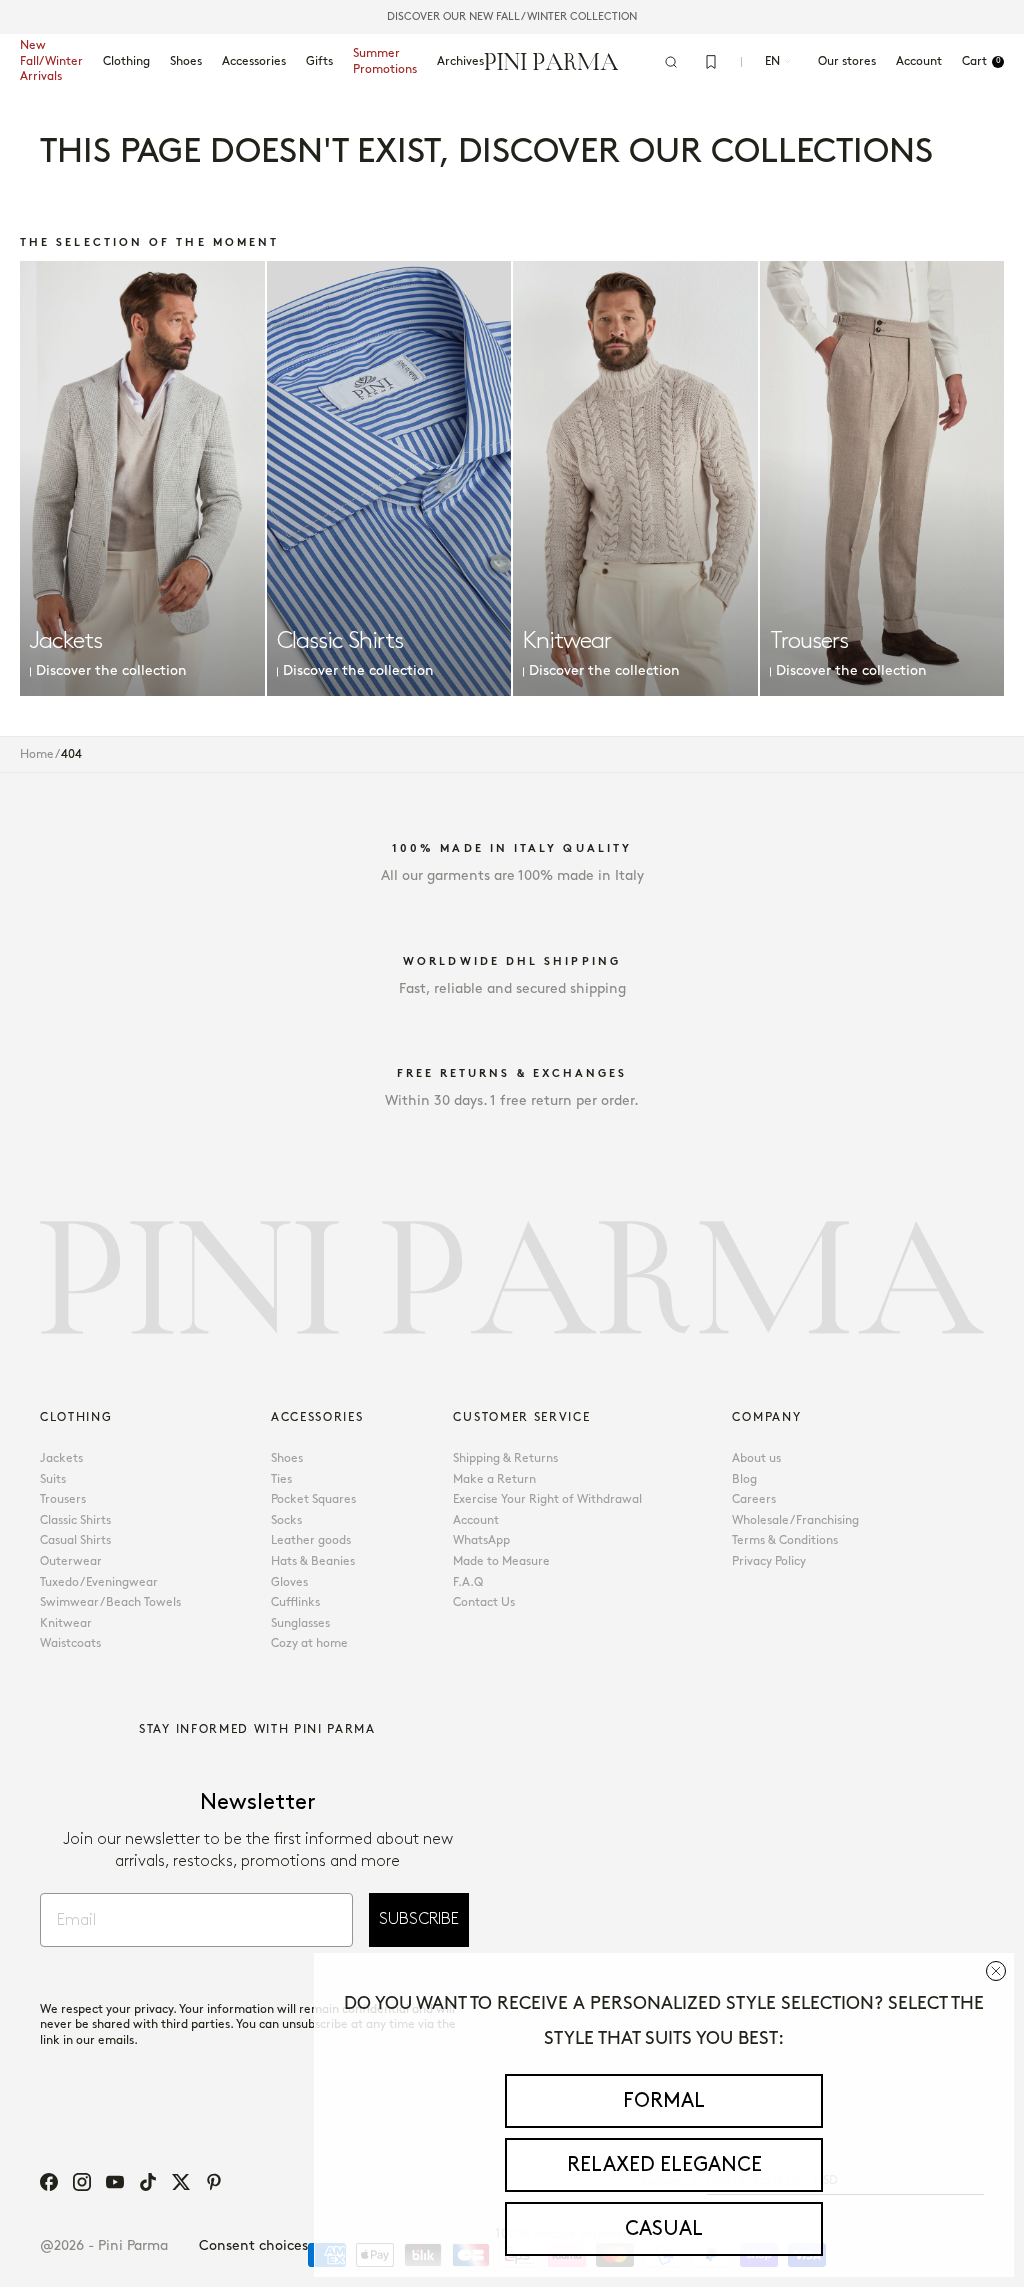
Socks (286, 1520)
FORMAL (664, 2101)
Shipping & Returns (505, 1458)
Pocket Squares (313, 1499)
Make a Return (494, 1479)
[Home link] (551, 61)
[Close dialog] (996, 1971)
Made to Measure (501, 1561)
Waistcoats (70, 1643)
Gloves (289, 1582)
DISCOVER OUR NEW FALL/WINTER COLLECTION (512, 17)
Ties (281, 1479)
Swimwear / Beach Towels (110, 1602)
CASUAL (664, 2229)
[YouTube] (115, 2182)
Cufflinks (295, 1602)
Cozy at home (309, 1643)
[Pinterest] (214, 2182)
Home (37, 754)
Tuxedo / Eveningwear (99, 1582)
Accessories (254, 61)
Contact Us (484, 1602)
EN (772, 61)
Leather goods (311, 1540)
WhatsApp (481, 1540)
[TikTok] (148, 2182)
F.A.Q (468, 1582)
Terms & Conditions (785, 1540)
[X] (181, 2182)
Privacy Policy (769, 1561)
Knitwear (66, 1623)
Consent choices (253, 2245)
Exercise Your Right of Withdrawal (547, 1499)
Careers (754, 1499)
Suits (53, 1479)
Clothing (126, 61)
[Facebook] (49, 2182)
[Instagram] (82, 2182)
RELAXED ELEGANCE (664, 2165)
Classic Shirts (75, 1520)
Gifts (319, 61)
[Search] (671, 62)
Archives (460, 61)
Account (476, 1520)
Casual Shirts (75, 1540)
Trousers (63, 1499)
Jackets (61, 1458)
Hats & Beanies (313, 1561)
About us (756, 1458)
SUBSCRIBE (419, 1919)
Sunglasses (300, 1623)
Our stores (847, 61)
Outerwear (71, 1561)
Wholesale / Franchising (795, 1520)
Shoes (186, 61)
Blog (744, 1479)
